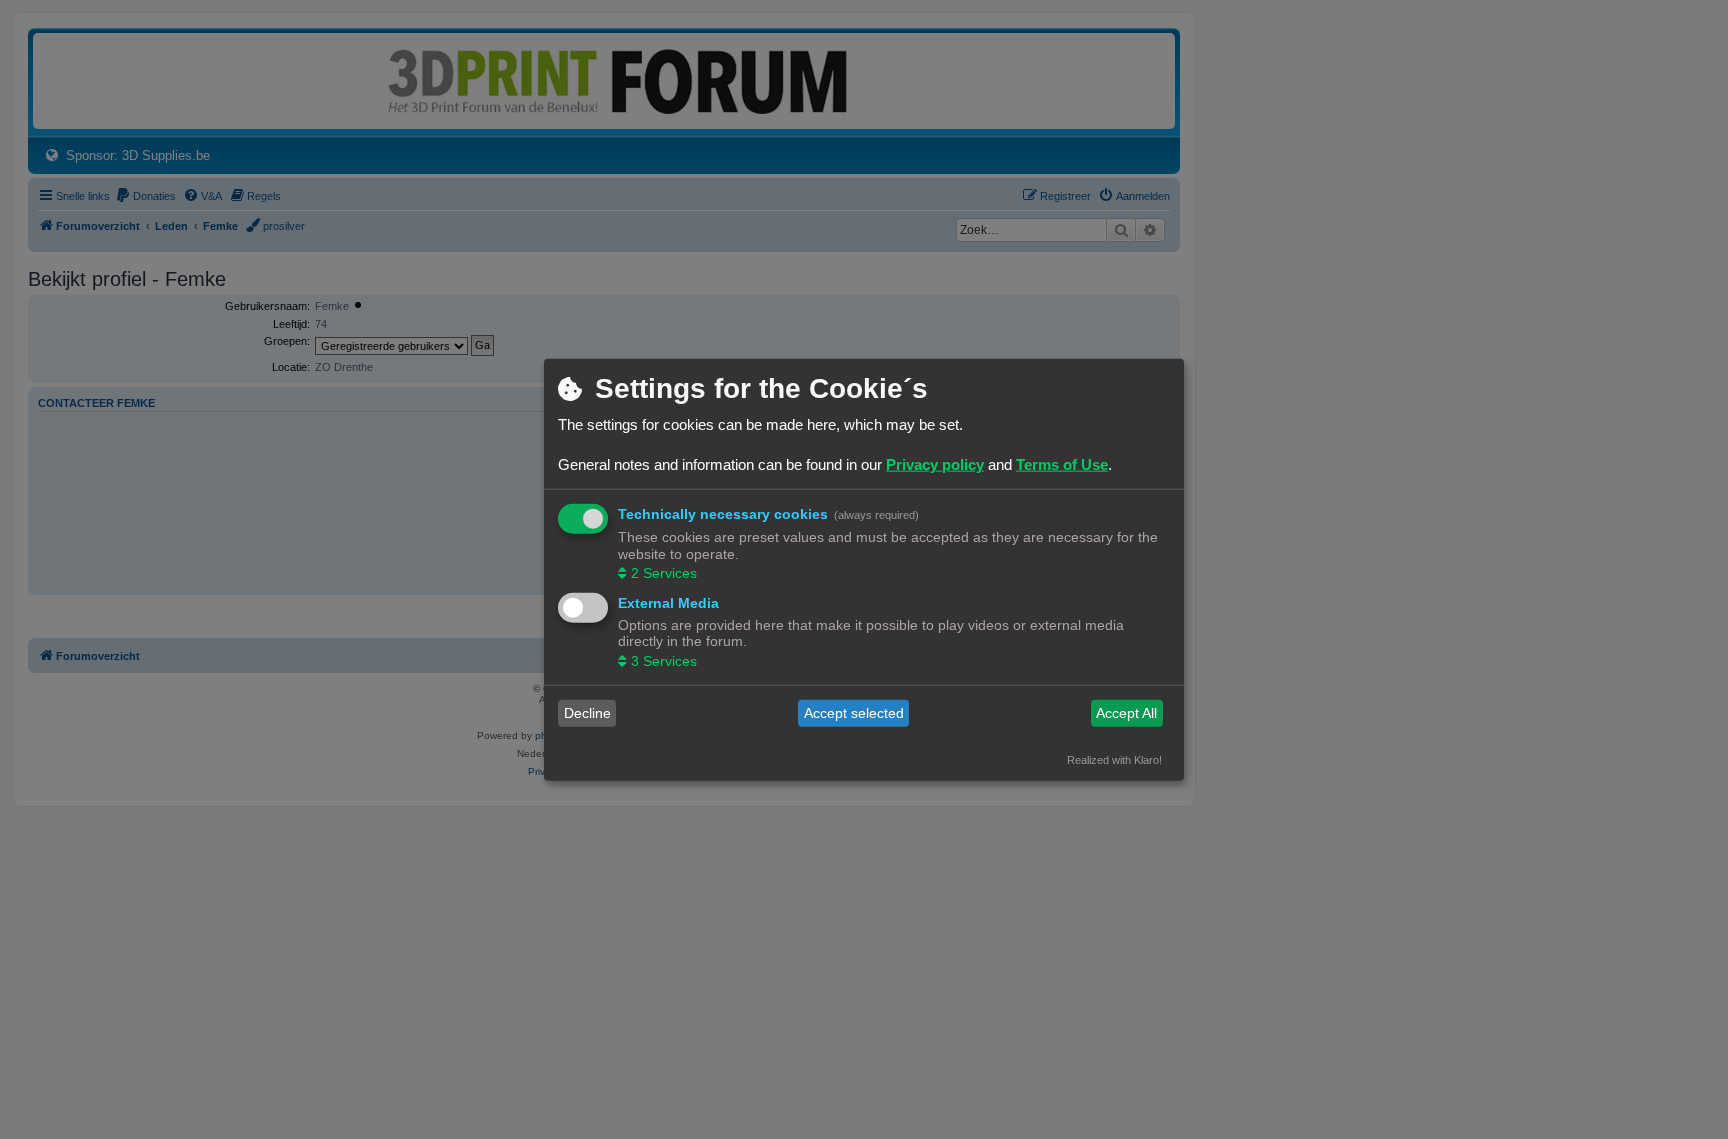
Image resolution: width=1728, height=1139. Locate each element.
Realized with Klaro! (1114, 759)
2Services (664, 573)
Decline (587, 713)
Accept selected (854, 713)
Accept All (1126, 713)
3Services (664, 660)
